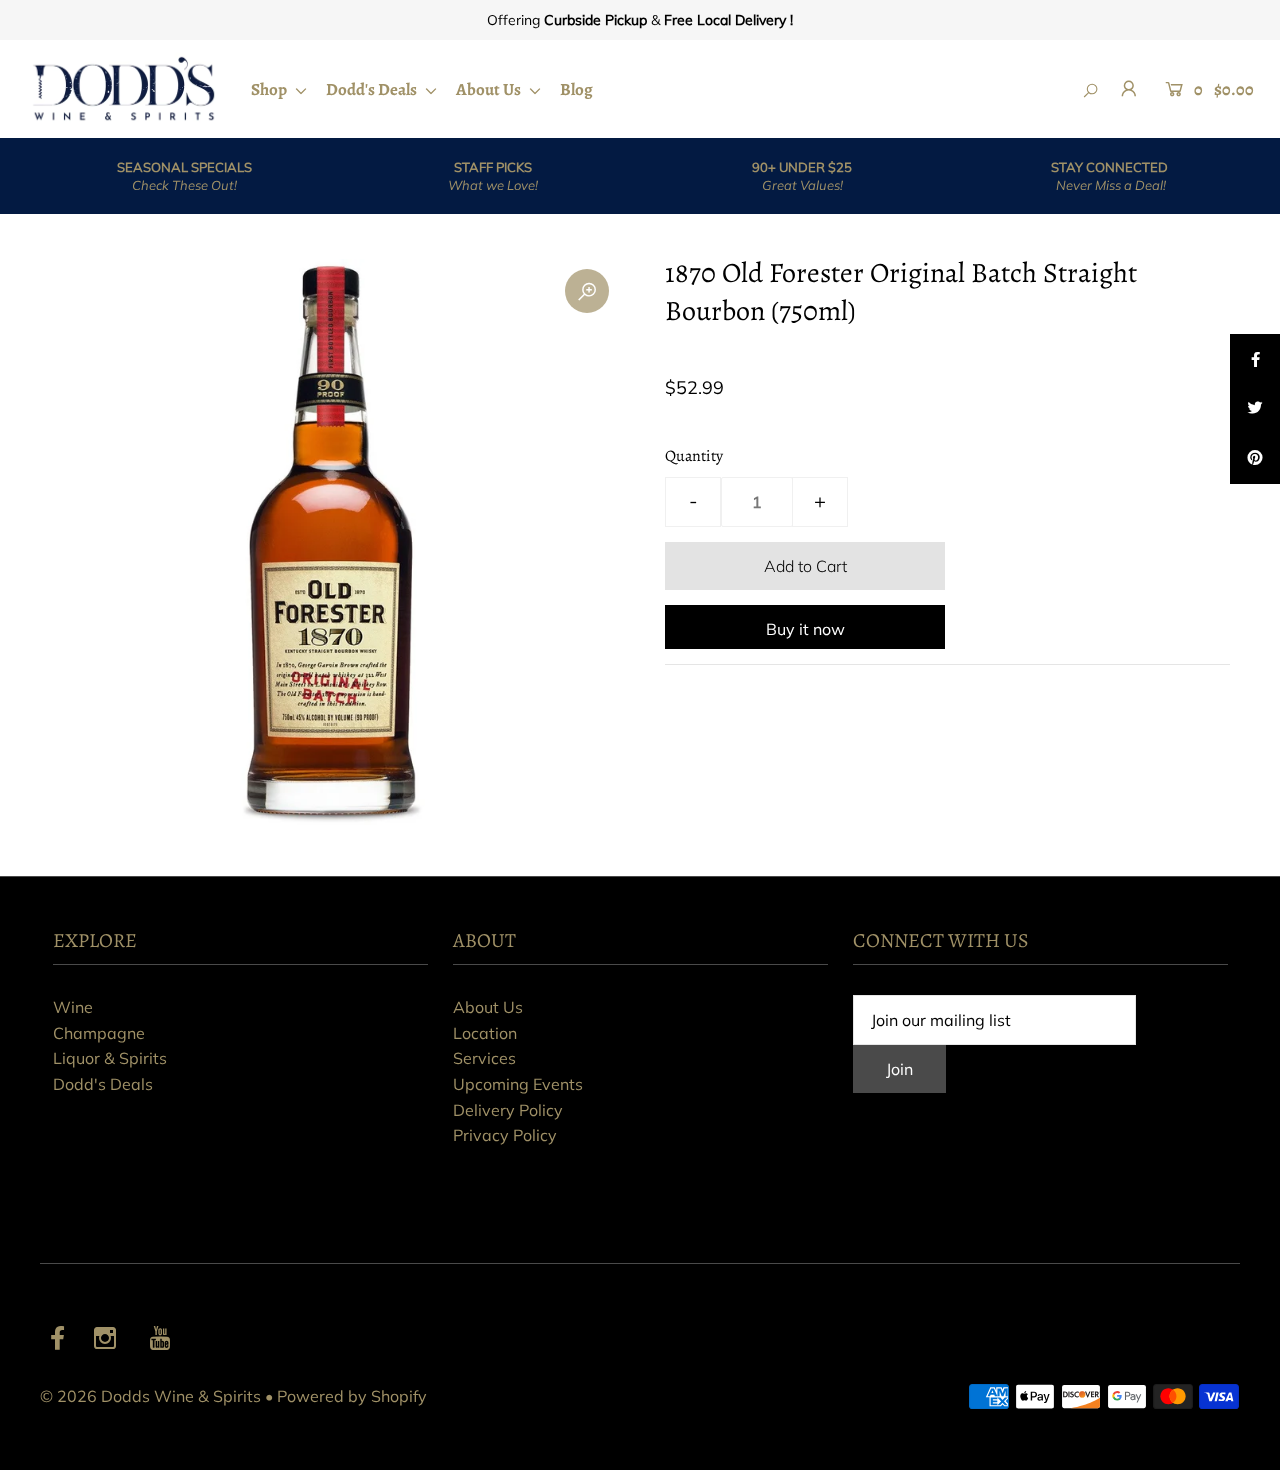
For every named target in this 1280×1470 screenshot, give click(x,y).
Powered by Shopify (352, 1396)
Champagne (99, 1033)
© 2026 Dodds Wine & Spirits (150, 1396)
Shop (270, 89)
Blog (576, 89)
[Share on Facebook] (1255, 359)
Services (484, 1058)
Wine (73, 1007)
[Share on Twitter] (1255, 409)
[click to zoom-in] (587, 291)
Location (485, 1033)
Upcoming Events (518, 1084)
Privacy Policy (505, 1135)
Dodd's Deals (373, 89)
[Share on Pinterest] (1255, 459)
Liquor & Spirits (110, 1058)
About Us (490, 89)
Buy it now (805, 629)
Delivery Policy (508, 1110)
